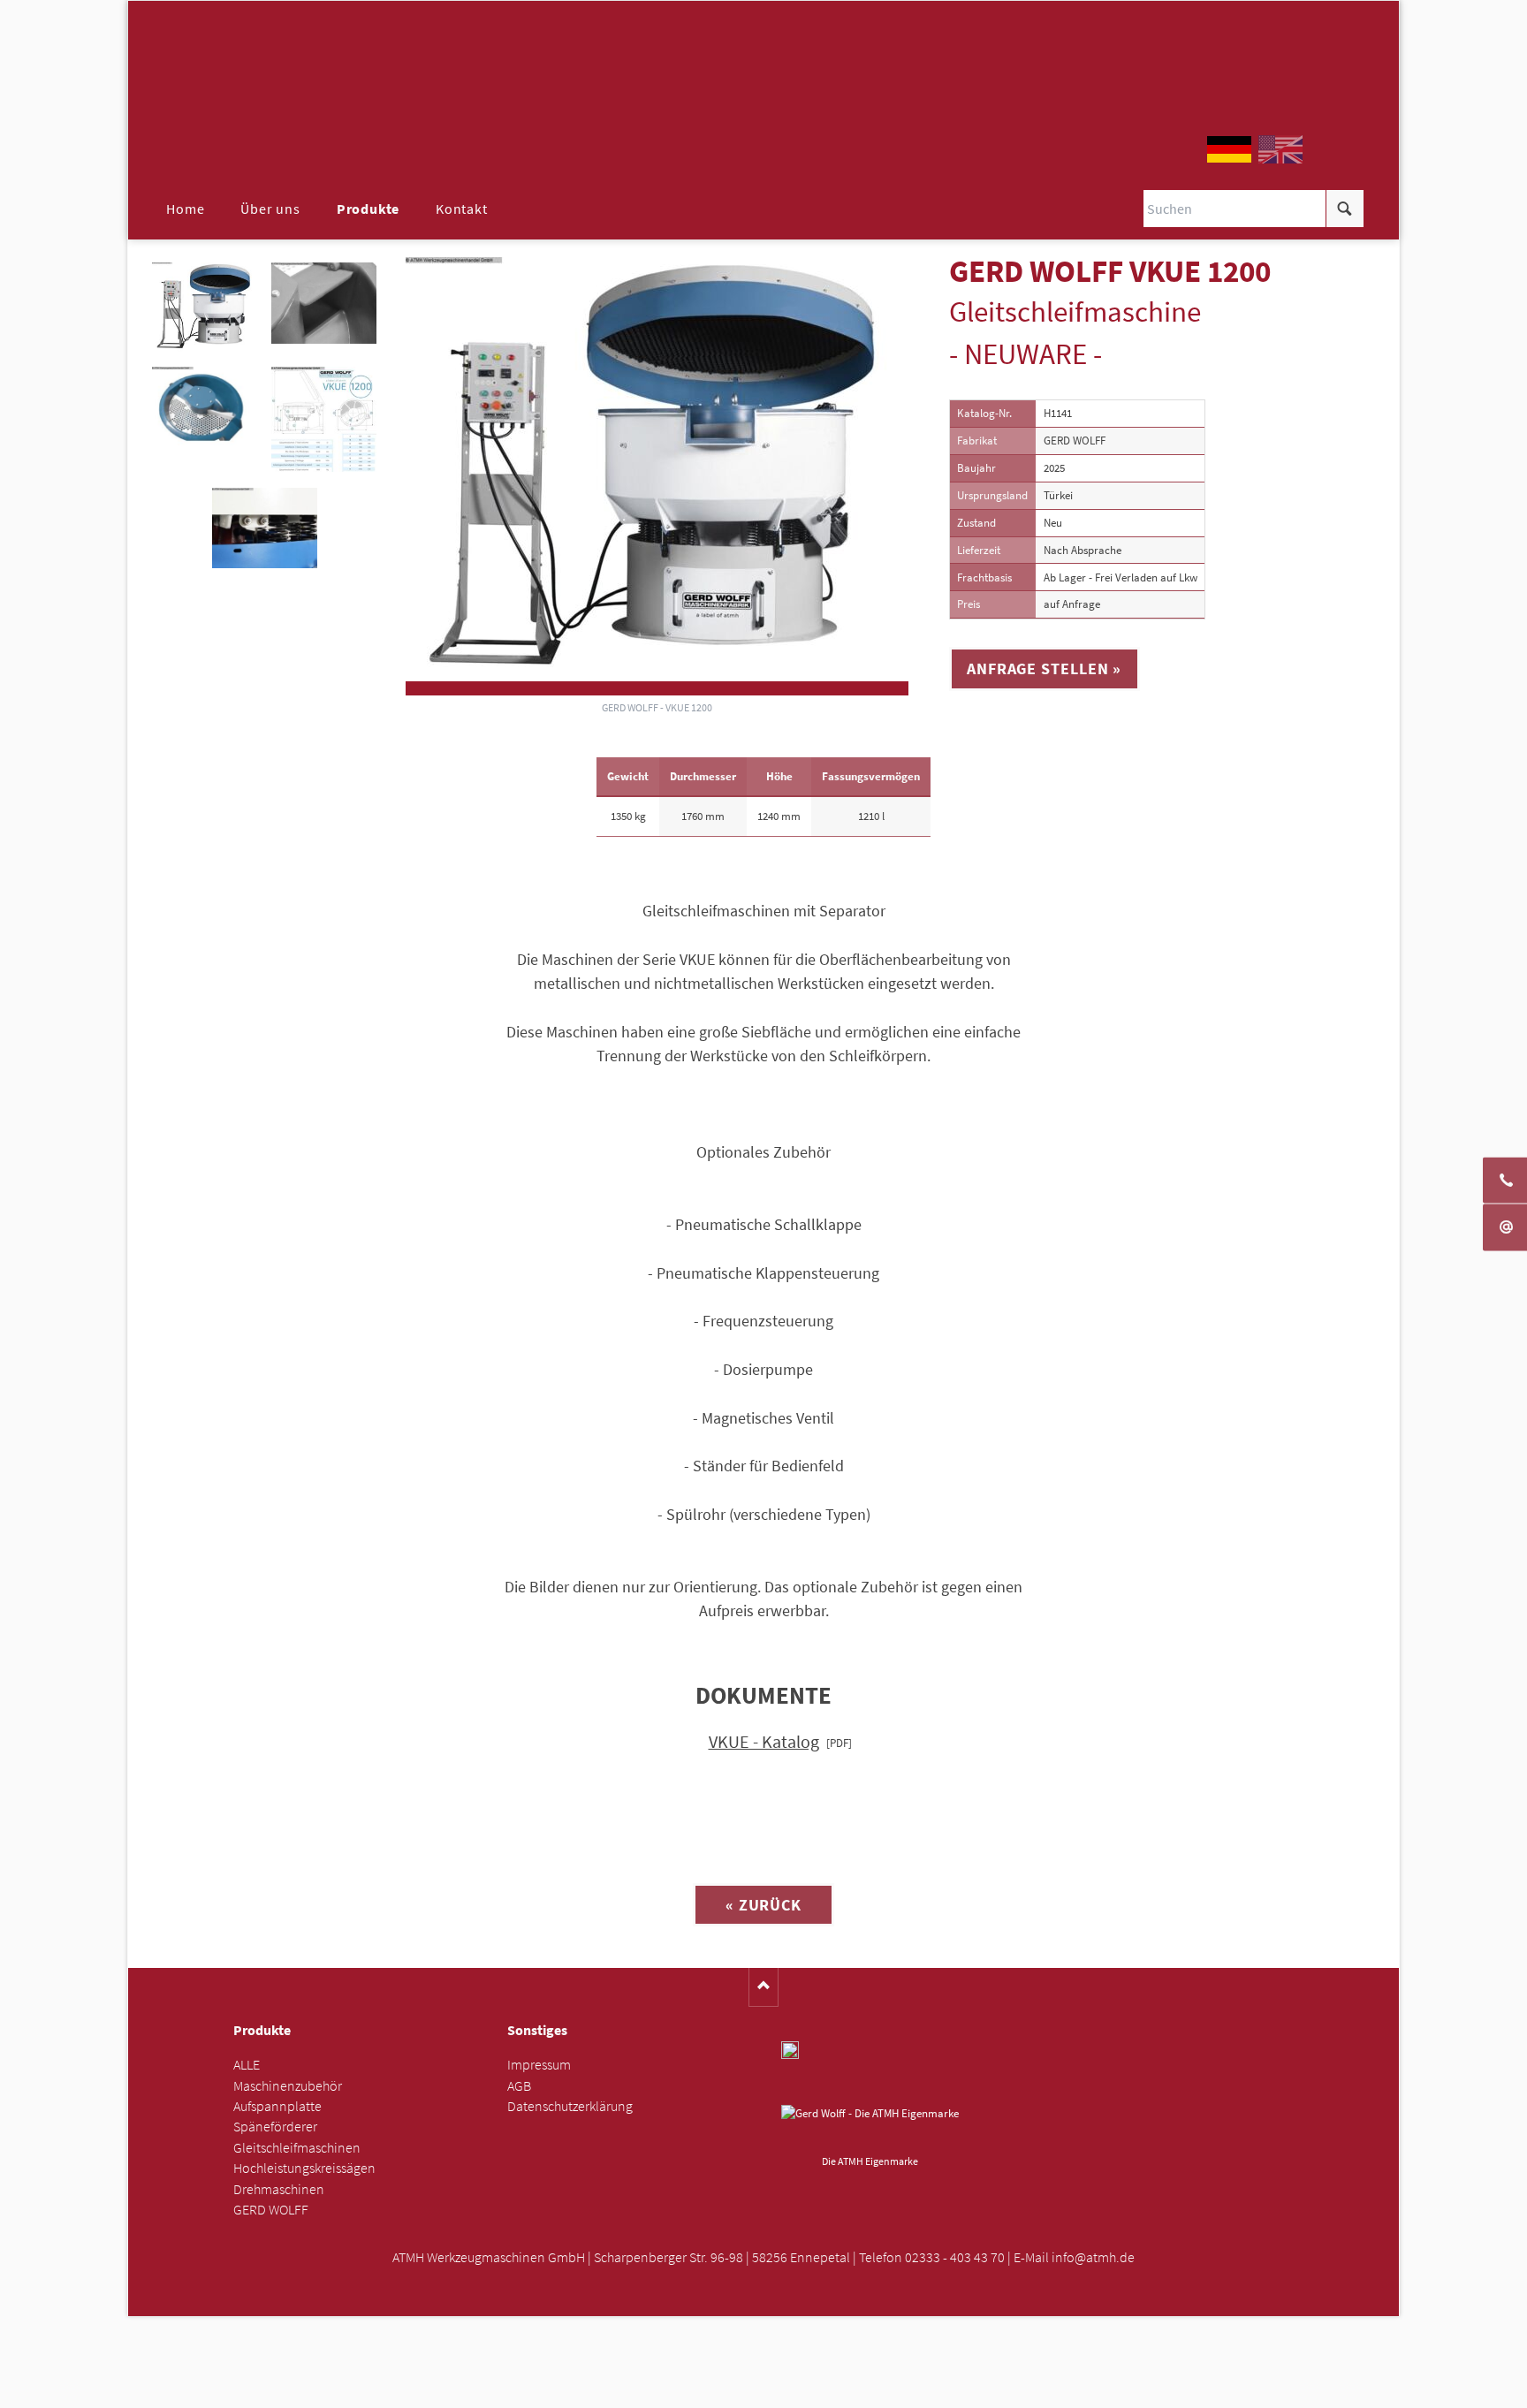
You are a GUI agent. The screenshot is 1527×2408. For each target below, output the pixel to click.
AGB (519, 2086)
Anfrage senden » (764, 2389)
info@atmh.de (1093, 2257)
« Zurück (763, 1905)
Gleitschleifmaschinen (297, 2148)
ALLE (247, 2065)
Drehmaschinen (279, 2189)
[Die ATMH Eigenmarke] (870, 2127)
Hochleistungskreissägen (304, 2168)
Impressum (539, 2065)
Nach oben (764, 1987)
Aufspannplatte (277, 2106)
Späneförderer (275, 2127)
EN (1280, 149)
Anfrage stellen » (1044, 668)
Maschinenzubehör (288, 2086)
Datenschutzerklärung (570, 2106)
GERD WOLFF (271, 2210)
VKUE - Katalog (764, 1742)
